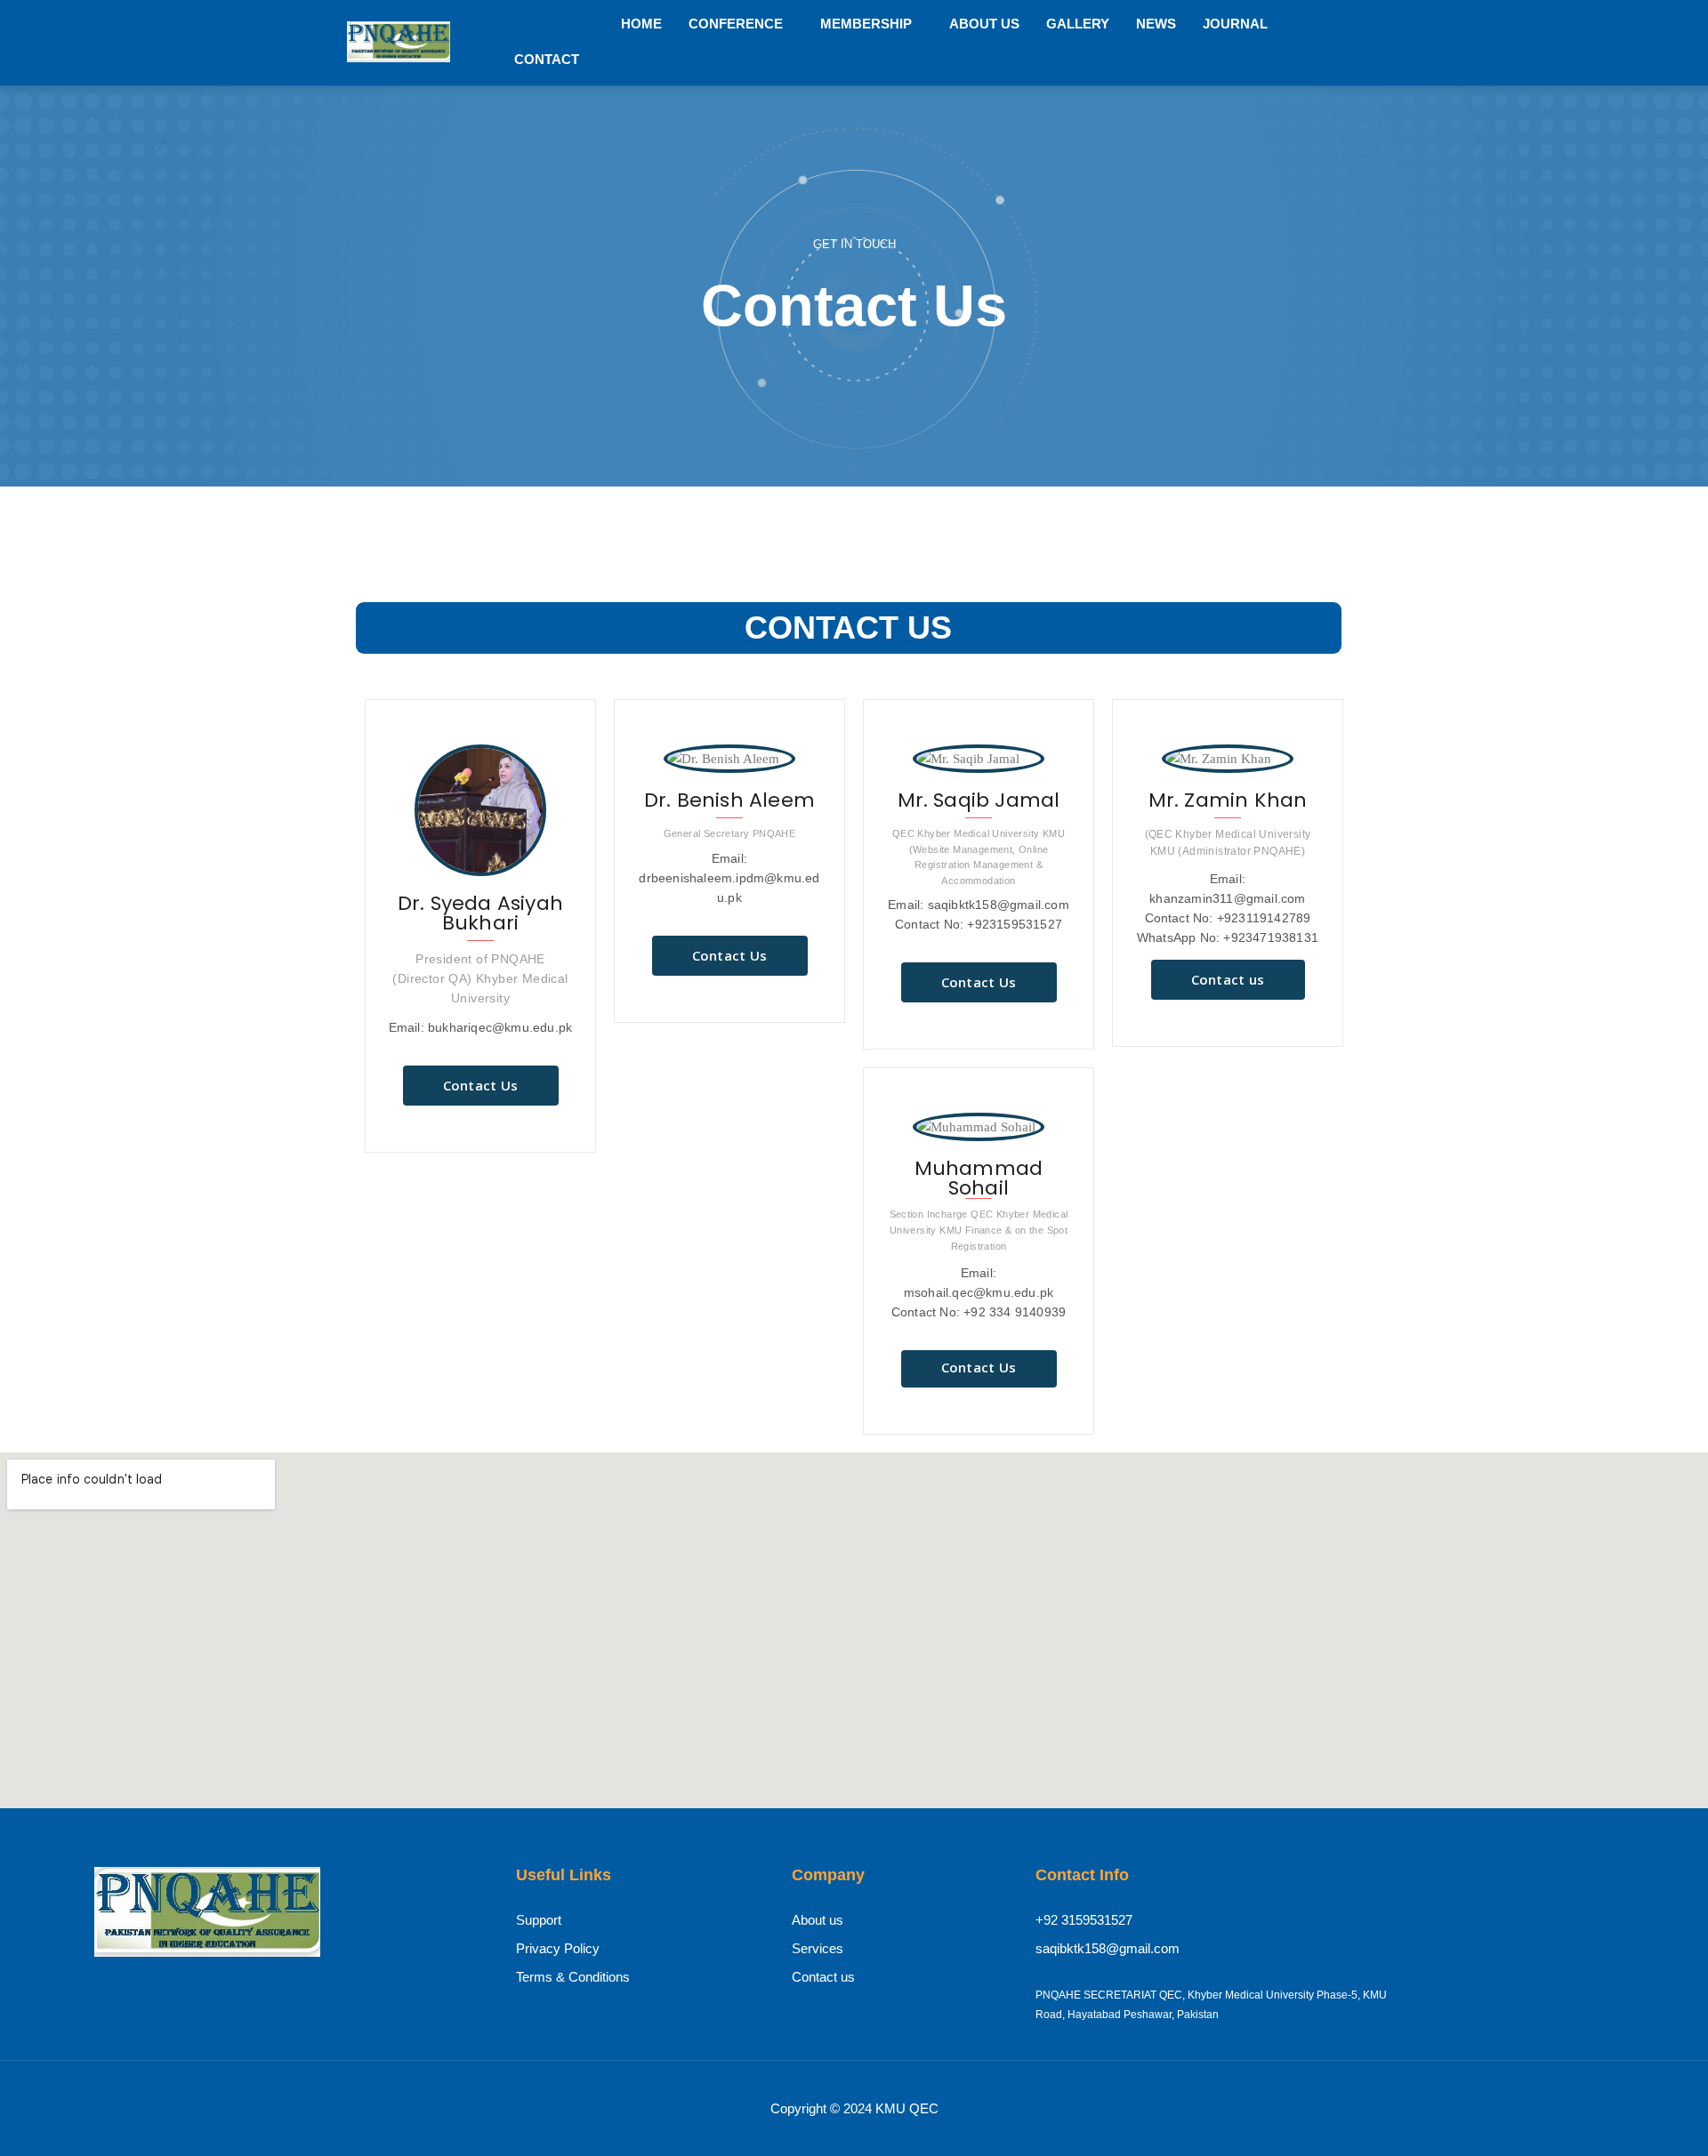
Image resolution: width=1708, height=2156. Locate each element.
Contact (547, 59)
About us (984, 24)
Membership (866, 24)
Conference (736, 24)
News (1156, 24)
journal (1235, 24)
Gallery (1078, 24)
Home (641, 24)
